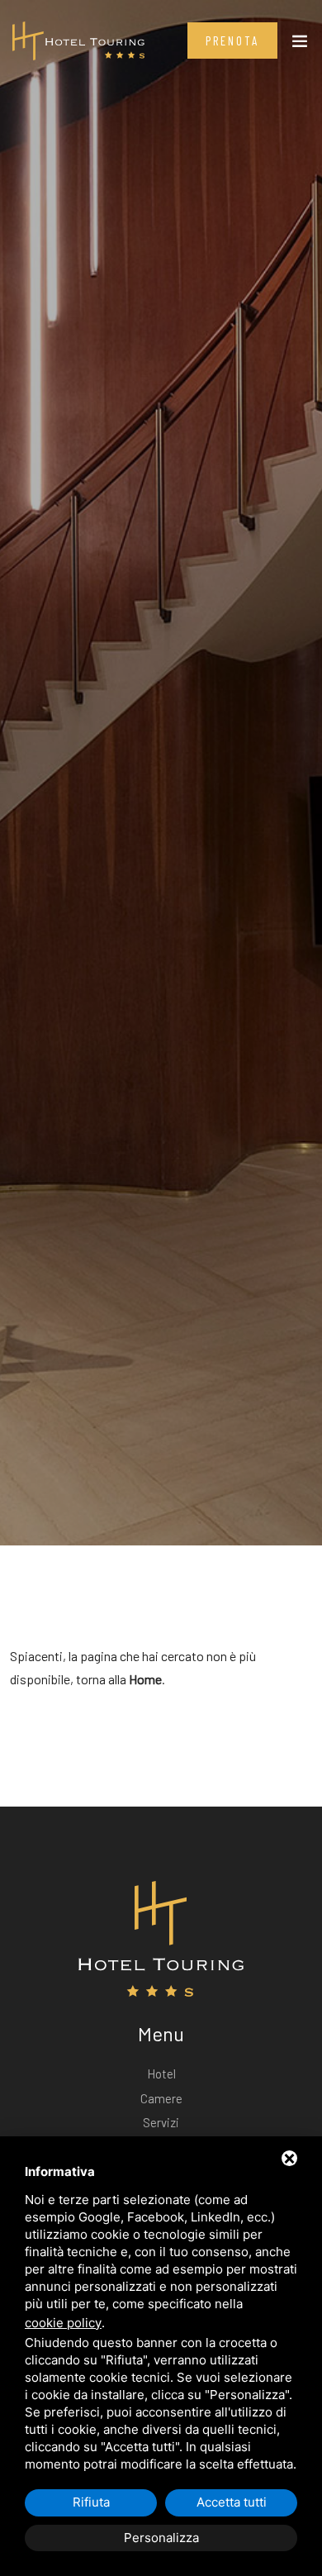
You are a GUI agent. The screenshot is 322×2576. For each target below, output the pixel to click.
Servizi (161, 2122)
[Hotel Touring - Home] (78, 39)
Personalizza (161, 2538)
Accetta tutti (232, 2502)
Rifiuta (91, 2502)
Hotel (161, 2074)
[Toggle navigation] (300, 45)
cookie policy (63, 2323)
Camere (161, 2098)
